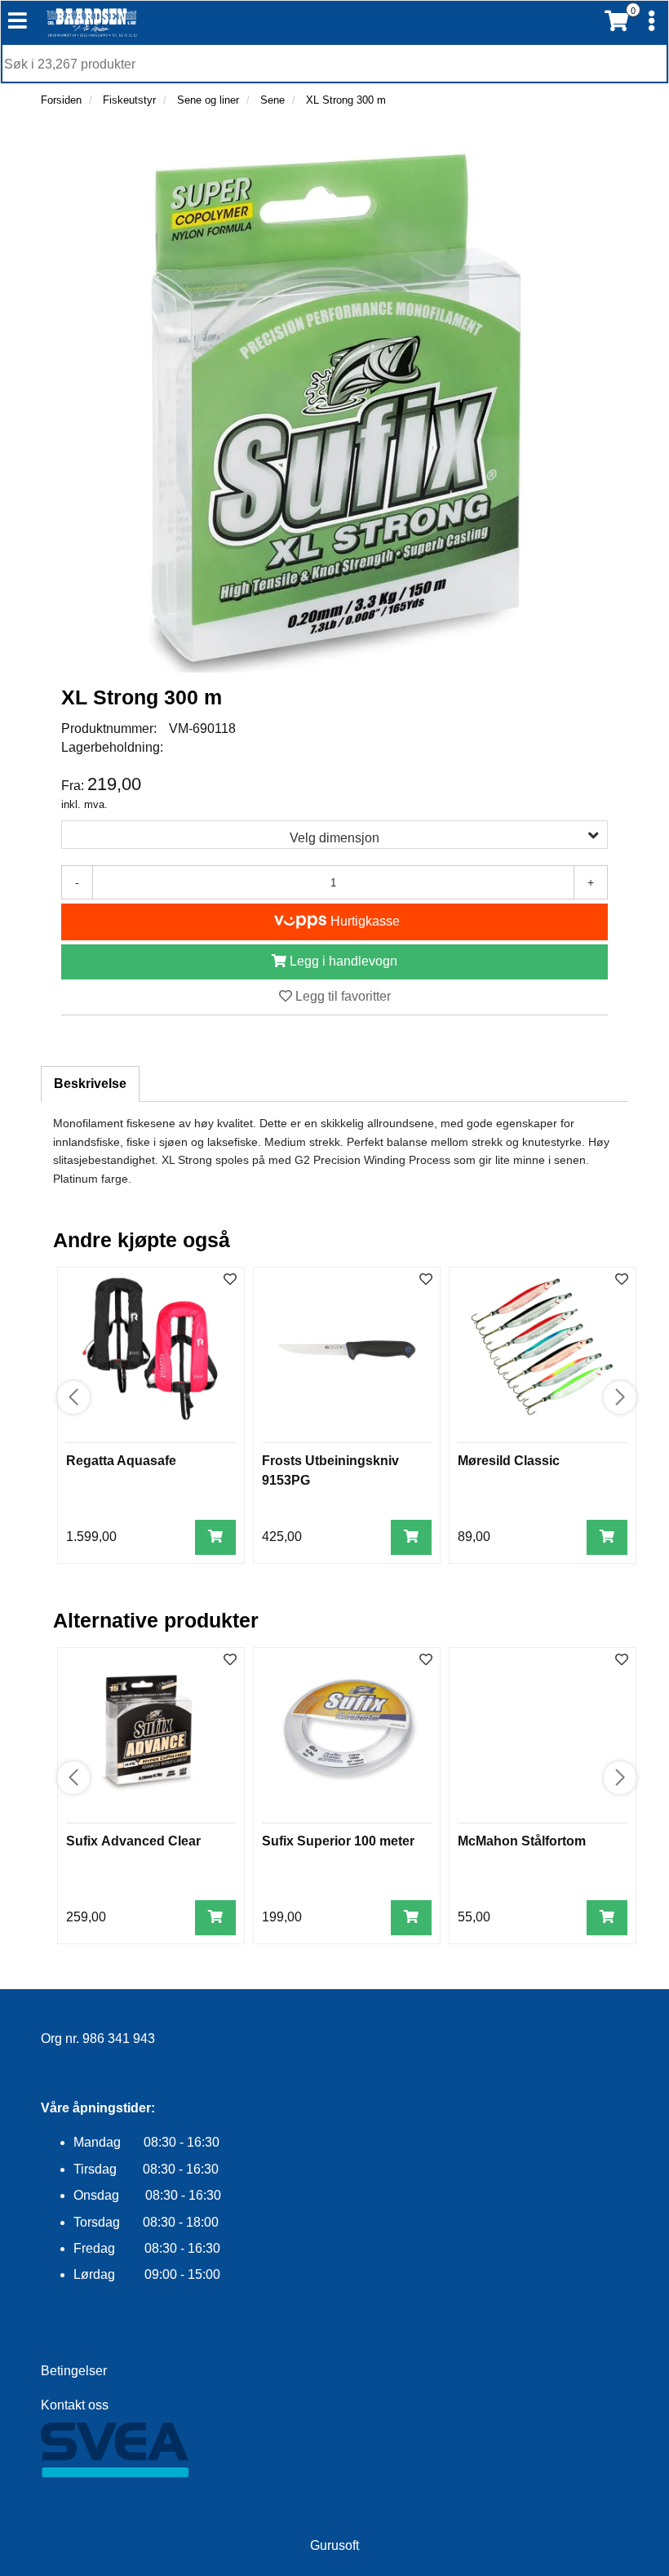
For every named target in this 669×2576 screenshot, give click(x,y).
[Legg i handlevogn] (215, 1537)
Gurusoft (334, 2545)
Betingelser (74, 2371)
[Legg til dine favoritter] (230, 1280)
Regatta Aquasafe (121, 1461)
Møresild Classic (509, 1461)
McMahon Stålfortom (522, 1841)
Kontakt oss (75, 2405)
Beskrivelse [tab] (90, 1084)
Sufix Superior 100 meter (338, 1841)
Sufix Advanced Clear (133, 1841)
